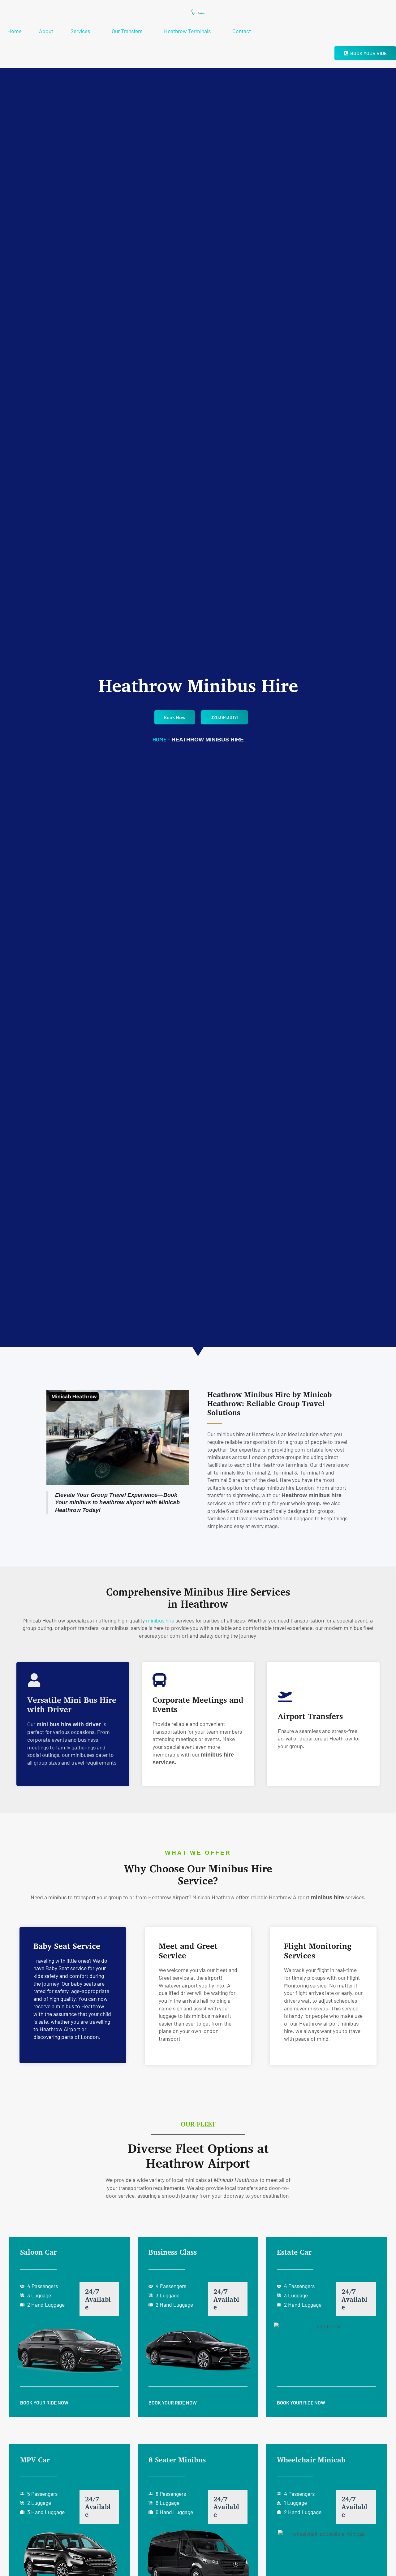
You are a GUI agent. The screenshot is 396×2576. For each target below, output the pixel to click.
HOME (159, 739)
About (46, 31)
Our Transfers (127, 31)
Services (80, 31)
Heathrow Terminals (187, 31)
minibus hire (160, 1620)
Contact (242, 31)
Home (15, 31)
